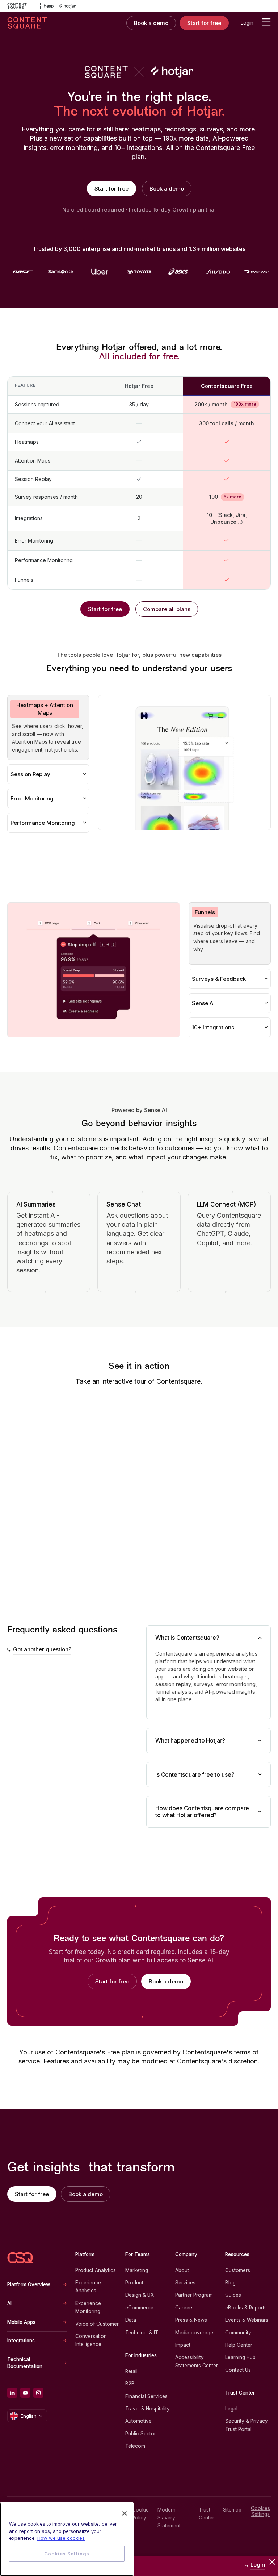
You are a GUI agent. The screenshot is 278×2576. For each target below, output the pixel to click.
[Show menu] (266, 22)
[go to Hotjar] (68, 6)
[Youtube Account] (25, 2393)
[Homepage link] (20, 2258)
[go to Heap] (46, 6)
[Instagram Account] (38, 2393)
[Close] (125, 2513)
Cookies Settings (260, 2511)
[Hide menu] (272, 2562)
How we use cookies (61, 2538)
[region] (67, 2539)
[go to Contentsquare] (20, 6)
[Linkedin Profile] (12, 2393)
